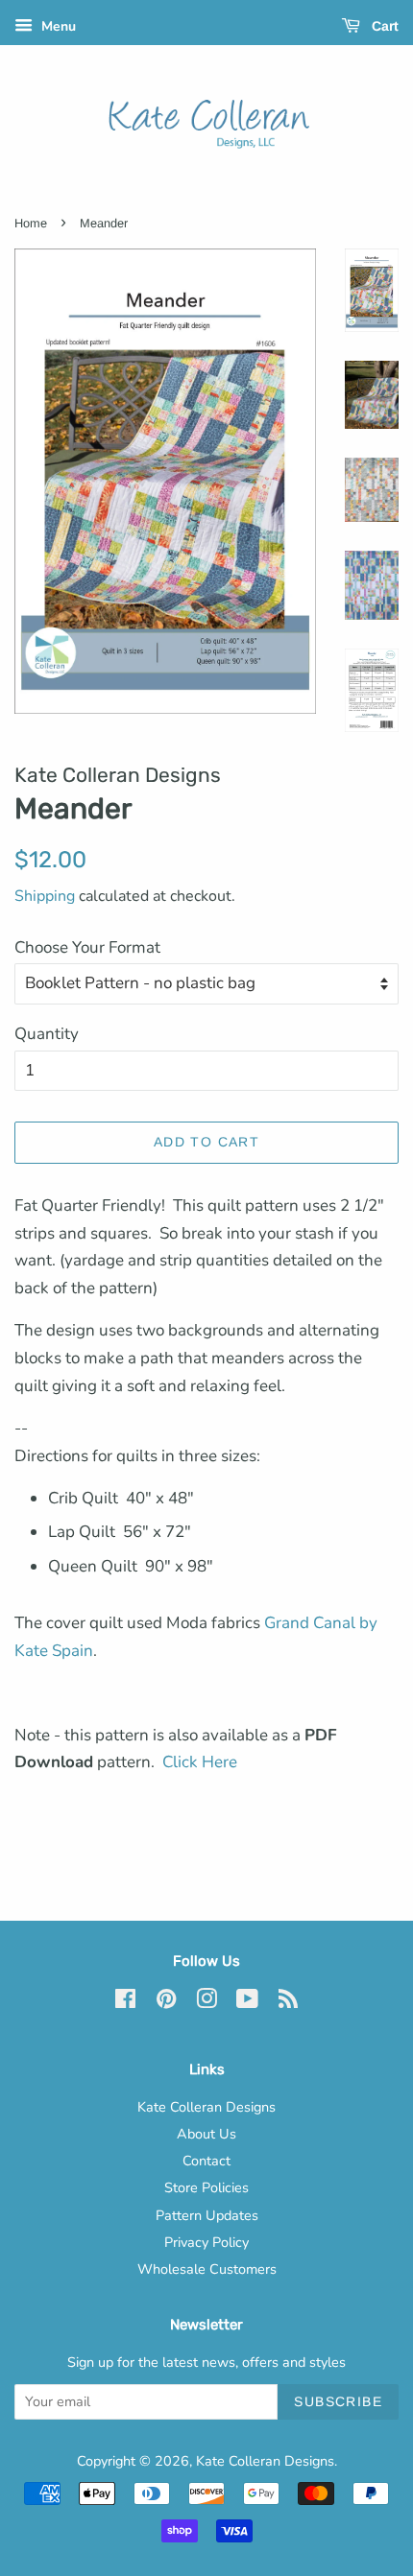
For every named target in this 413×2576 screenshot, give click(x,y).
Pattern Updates (207, 2215)
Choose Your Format (87, 947)
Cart (383, 26)
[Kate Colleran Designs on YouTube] (247, 2002)
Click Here (200, 1762)
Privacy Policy (206, 2242)
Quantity (47, 1034)
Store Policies (206, 2187)
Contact (206, 2161)
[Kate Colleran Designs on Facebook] (125, 2002)
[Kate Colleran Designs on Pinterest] (166, 2002)
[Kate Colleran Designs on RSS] (288, 2002)
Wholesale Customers (207, 2269)
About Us (206, 2134)
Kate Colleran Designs (206, 2107)
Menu (57, 26)
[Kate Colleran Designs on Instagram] (206, 2002)
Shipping (45, 896)
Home (31, 223)
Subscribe (338, 2401)
